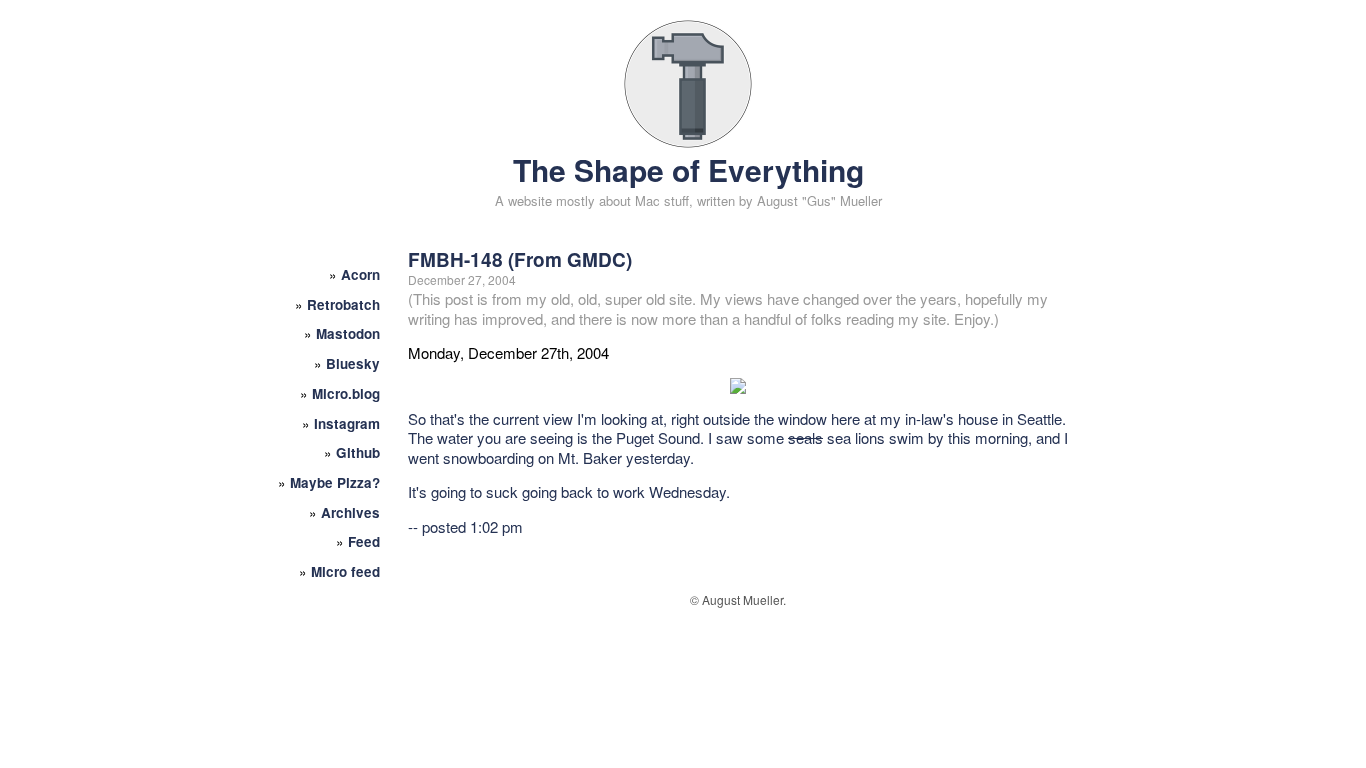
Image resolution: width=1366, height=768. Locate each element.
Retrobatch (343, 304)
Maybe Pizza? (335, 482)
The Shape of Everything (688, 169)
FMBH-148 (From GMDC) (520, 259)
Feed (364, 541)
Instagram (347, 423)
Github (358, 452)
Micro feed (345, 571)
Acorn (360, 274)
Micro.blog (346, 393)
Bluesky (353, 363)
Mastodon (348, 333)
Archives (350, 512)
